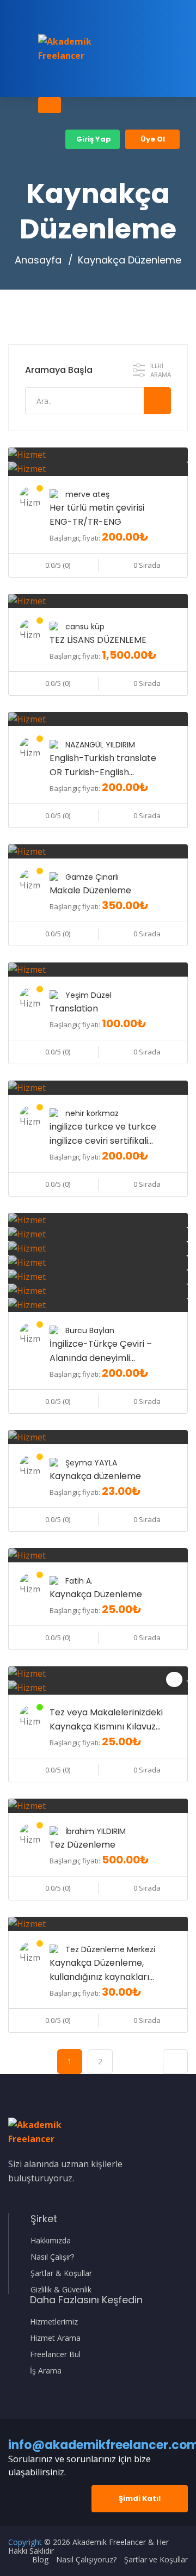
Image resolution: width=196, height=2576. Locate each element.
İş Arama (46, 2371)
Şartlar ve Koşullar (156, 2560)
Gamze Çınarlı (92, 877)
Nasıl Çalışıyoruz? (86, 2560)
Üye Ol (153, 139)
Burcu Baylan (90, 1330)
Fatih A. (79, 1581)
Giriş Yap (93, 139)
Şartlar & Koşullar (61, 2273)
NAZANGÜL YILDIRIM (100, 745)
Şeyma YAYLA (91, 1463)
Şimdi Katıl (140, 2498)
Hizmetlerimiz (54, 2322)
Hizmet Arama (55, 2338)
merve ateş (87, 494)
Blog (40, 2560)
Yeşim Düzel (88, 995)
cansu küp (85, 627)
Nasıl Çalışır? (52, 2257)
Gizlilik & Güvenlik (61, 2290)
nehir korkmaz (92, 1113)
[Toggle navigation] (50, 105)
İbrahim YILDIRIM (96, 1831)
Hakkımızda (51, 2241)
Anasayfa (38, 260)
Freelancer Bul (55, 2354)
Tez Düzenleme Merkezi (110, 1949)
